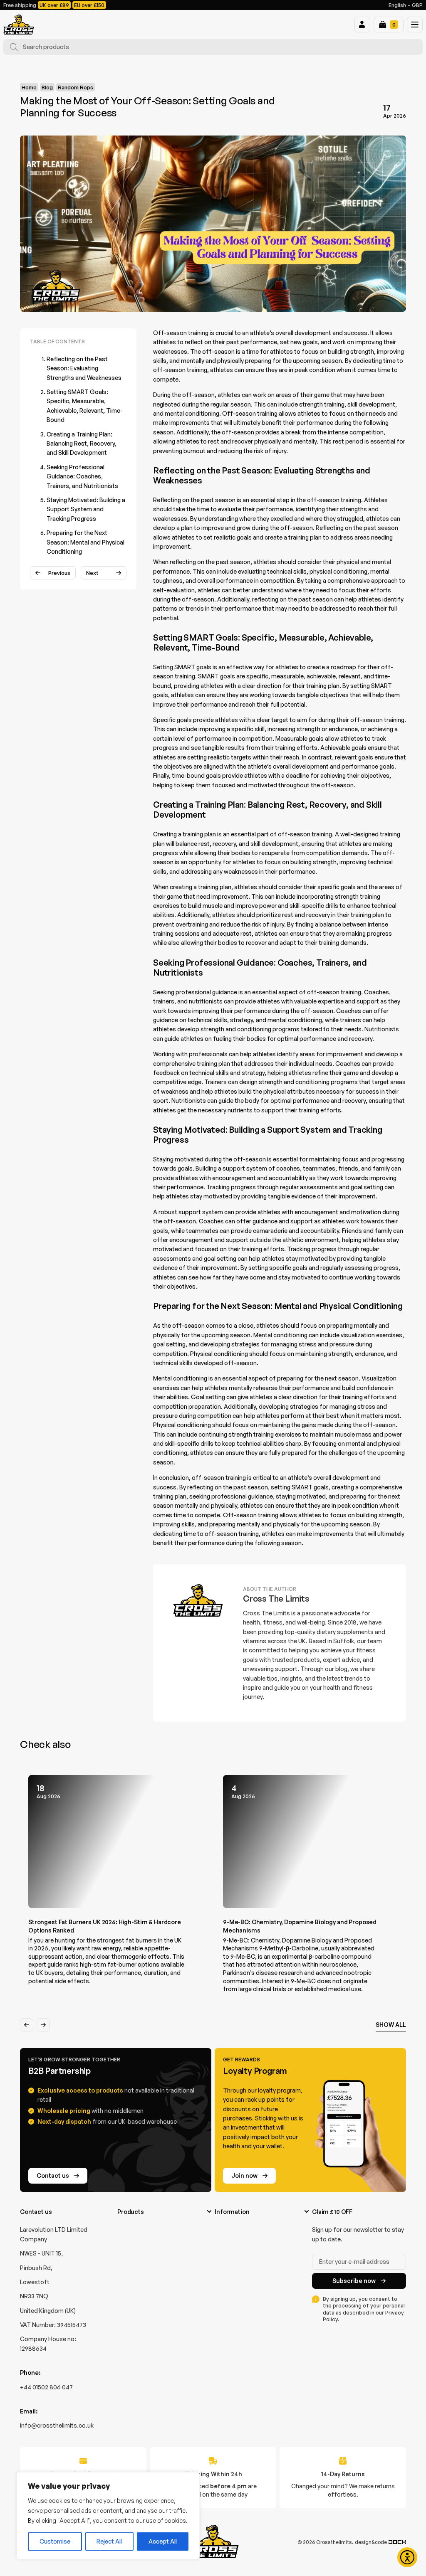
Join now (244, 2175)
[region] (108, 2516)
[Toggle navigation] (415, 25)
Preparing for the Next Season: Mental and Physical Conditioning (85, 542)
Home (29, 87)
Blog (47, 87)
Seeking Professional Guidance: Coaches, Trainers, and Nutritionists (82, 476)
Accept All (163, 2541)
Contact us (53, 2175)
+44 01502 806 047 (46, 2387)
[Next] (43, 2025)
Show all (391, 2025)
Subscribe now (354, 2281)
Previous (59, 573)
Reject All (109, 2541)
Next (92, 573)
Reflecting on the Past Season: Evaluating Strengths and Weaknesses (84, 368)
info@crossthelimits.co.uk (57, 2425)
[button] (362, 25)
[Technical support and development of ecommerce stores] (397, 2542)
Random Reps (76, 87)
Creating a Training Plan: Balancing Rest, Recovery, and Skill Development (82, 444)
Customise (55, 2541)
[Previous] (27, 2025)
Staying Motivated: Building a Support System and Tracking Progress (86, 509)
